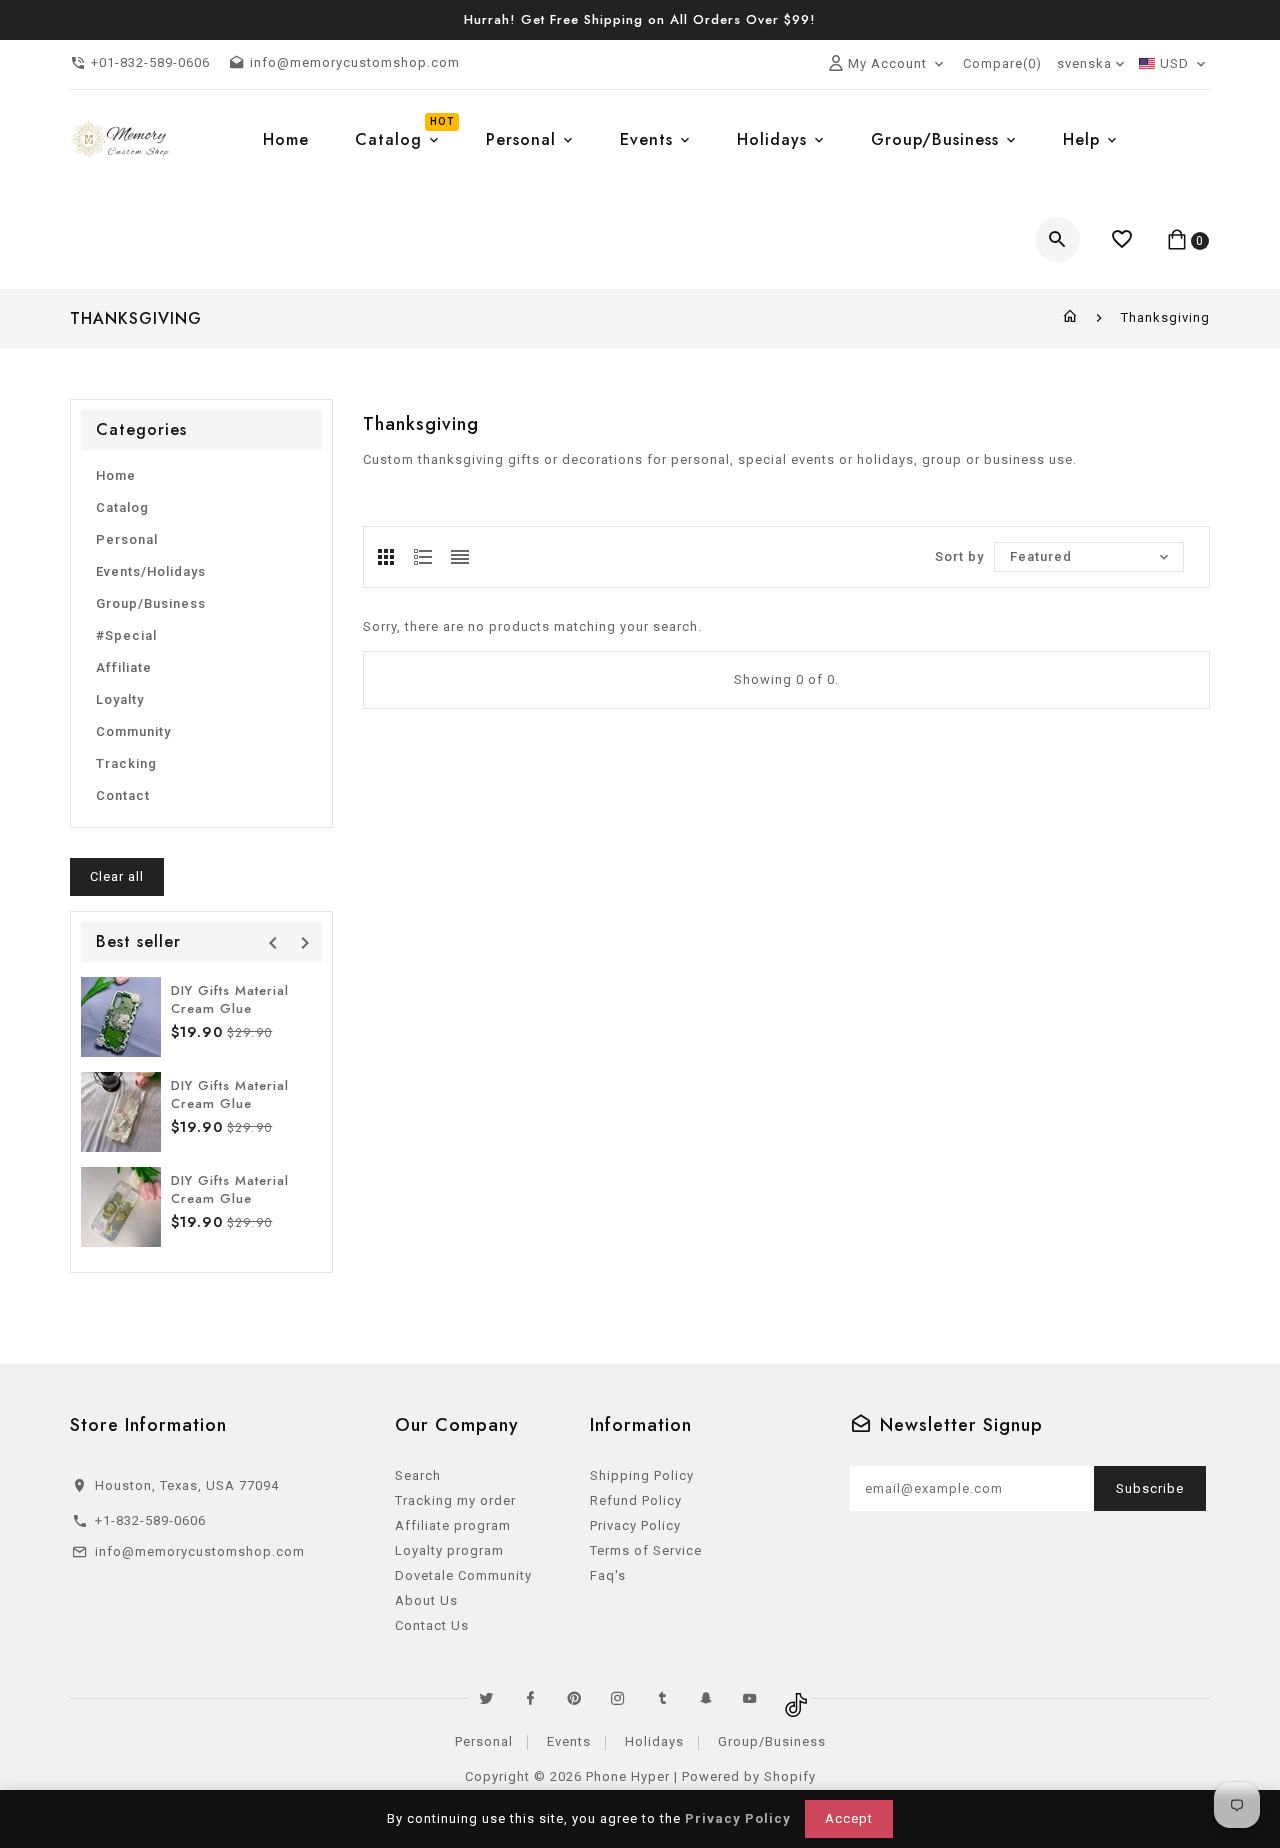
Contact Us (432, 1625)
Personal (127, 539)
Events (569, 1741)
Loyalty (120, 699)
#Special (126, 635)
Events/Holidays (151, 571)
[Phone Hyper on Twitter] (486, 1698)
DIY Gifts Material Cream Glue (230, 999)
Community (133, 731)
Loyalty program (449, 1550)
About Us (426, 1600)
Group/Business (151, 603)
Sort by (959, 556)
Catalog (122, 507)
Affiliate (124, 667)
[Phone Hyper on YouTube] (750, 1698)
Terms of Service (646, 1550)
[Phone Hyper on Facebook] (530, 1698)
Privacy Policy (635, 1525)
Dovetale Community (463, 1575)
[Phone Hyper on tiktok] (794, 1698)
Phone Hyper (628, 1776)
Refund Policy (636, 1500)
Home (116, 475)
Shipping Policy (642, 1475)
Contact (123, 795)
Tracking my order (455, 1500)
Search (418, 1475)
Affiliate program (453, 1525)
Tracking (126, 763)
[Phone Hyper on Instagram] (618, 1698)
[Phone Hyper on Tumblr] (662, 1698)
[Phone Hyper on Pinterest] (574, 1698)
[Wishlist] (1122, 239)
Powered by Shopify (749, 1776)
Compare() (1002, 63)
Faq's (608, 1575)
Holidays (654, 1741)
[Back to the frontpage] (1070, 317)
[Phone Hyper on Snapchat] (706, 1698)
